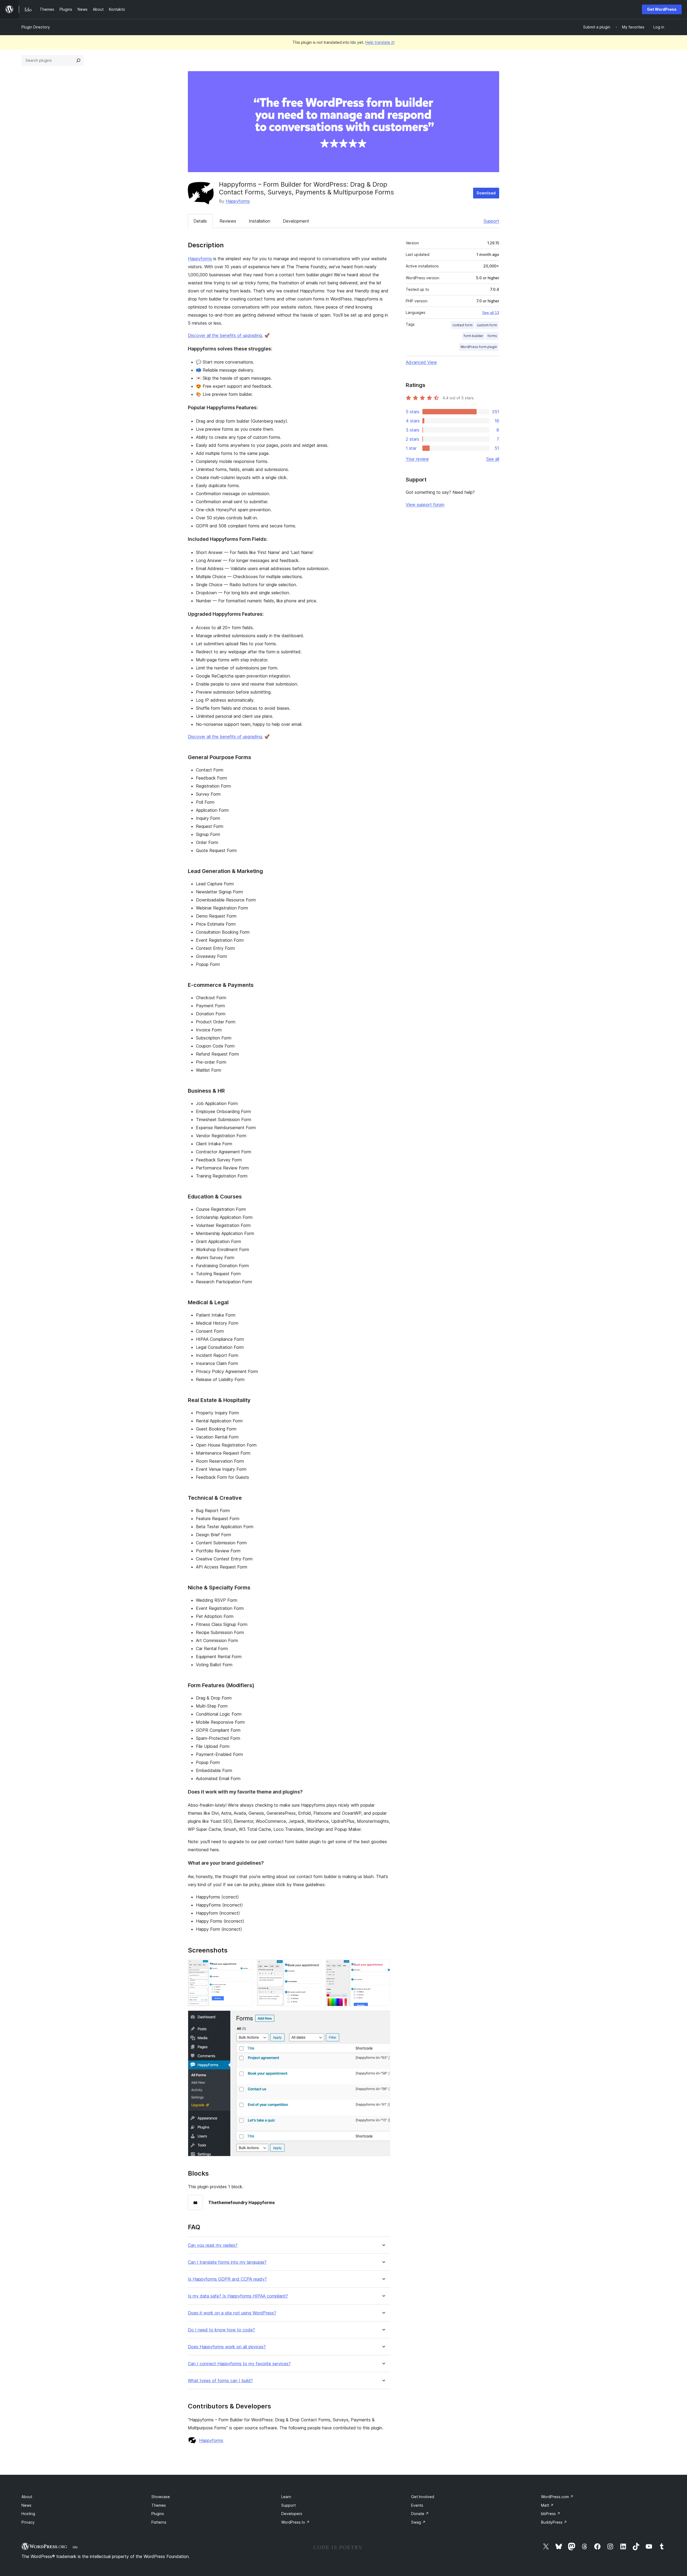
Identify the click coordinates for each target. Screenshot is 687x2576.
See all (493, 459)
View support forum (425, 505)
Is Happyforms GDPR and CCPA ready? (227, 2279)
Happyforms (238, 201)
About (27, 2497)
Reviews (228, 221)
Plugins (158, 2514)
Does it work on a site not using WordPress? (232, 2313)
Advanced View (421, 362)
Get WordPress (662, 9)
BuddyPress (554, 2522)
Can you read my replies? (213, 2245)
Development (296, 221)
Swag (418, 2522)
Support (491, 221)
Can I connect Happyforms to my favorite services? (239, 2364)
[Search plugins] (78, 60)
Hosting (28, 2514)
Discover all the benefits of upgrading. (225, 335)
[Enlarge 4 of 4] (383, 2018)
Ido (75, 2547)
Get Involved (423, 2497)
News (26, 2505)
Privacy (28, 2522)
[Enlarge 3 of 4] (383, 1967)
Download (486, 193)
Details (200, 221)
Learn (286, 2497)
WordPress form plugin (479, 347)
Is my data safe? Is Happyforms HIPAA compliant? (238, 2296)
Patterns (159, 2522)
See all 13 (491, 313)
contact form (463, 325)
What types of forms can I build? (220, 2381)
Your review (417, 459)
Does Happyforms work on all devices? (227, 2347)
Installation (260, 221)
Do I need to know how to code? (221, 2330)
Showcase (161, 2497)
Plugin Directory (36, 27)
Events (417, 2505)
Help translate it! (380, 42)
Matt (547, 2505)
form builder (474, 336)
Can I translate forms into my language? (227, 2262)
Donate (420, 2514)
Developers (292, 2514)
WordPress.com (557, 2497)
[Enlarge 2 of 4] (314, 1967)
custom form (487, 325)
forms (492, 336)
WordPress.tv (295, 2522)
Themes (159, 2505)
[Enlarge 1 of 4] (245, 1967)
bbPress (551, 2514)
